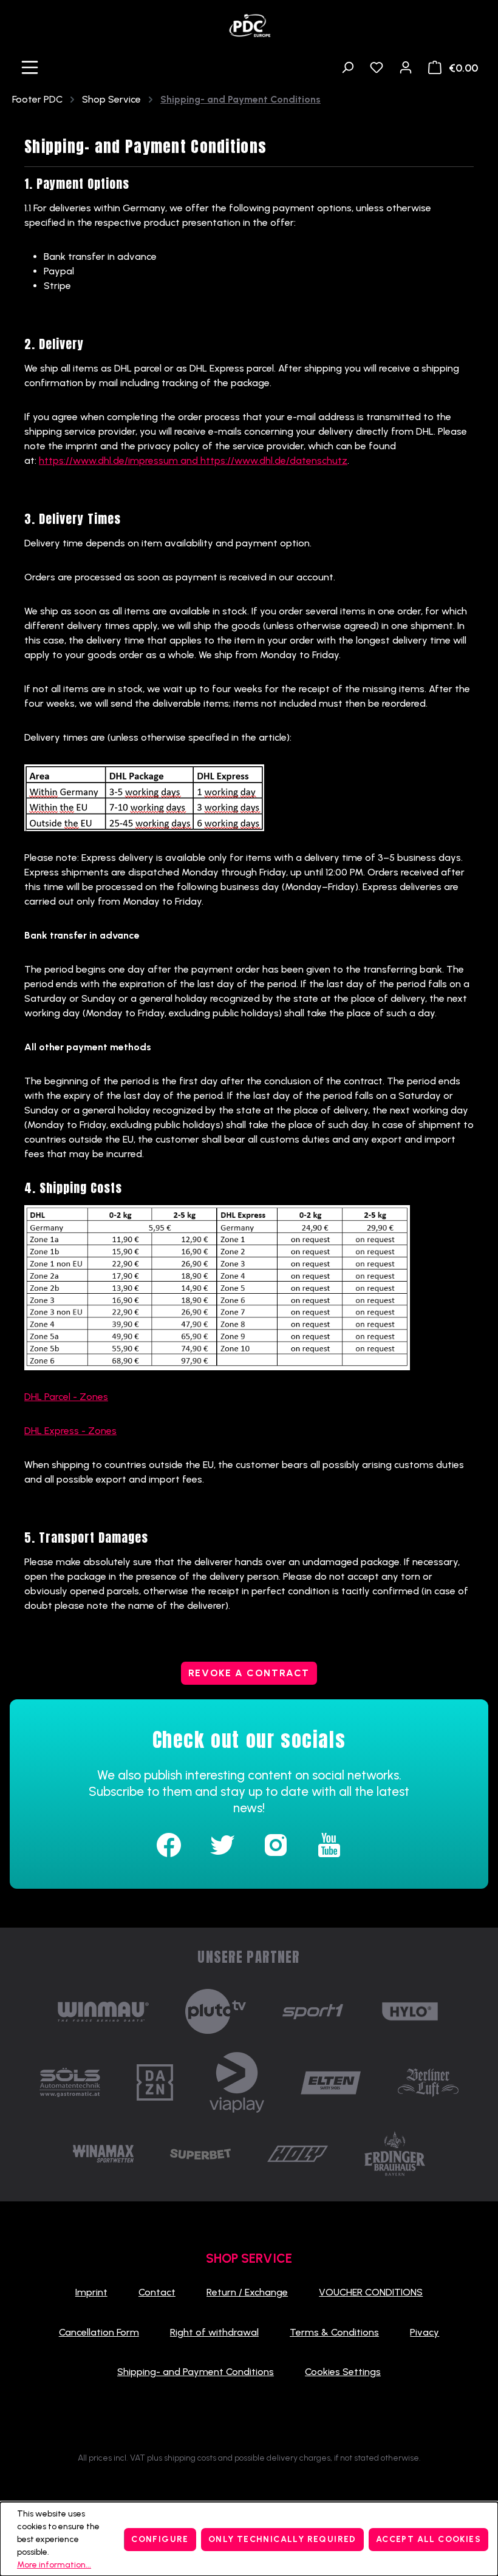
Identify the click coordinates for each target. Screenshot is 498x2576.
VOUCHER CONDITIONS (371, 2292)
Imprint (91, 2292)
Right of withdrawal (214, 2332)
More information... (54, 2565)
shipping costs (190, 2458)
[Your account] (406, 67)
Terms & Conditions (334, 2332)
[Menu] (30, 67)
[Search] (347, 67)
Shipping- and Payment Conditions (196, 2372)
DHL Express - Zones (70, 1431)
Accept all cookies (428, 2539)
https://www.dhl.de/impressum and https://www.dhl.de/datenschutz (193, 460)
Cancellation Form (99, 2332)
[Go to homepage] (249, 22)
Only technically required (282, 2539)
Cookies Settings (343, 2372)
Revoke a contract (249, 1673)
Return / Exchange (247, 2292)
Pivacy (425, 2332)
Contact (157, 2292)
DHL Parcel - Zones (66, 1397)
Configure (160, 2539)
